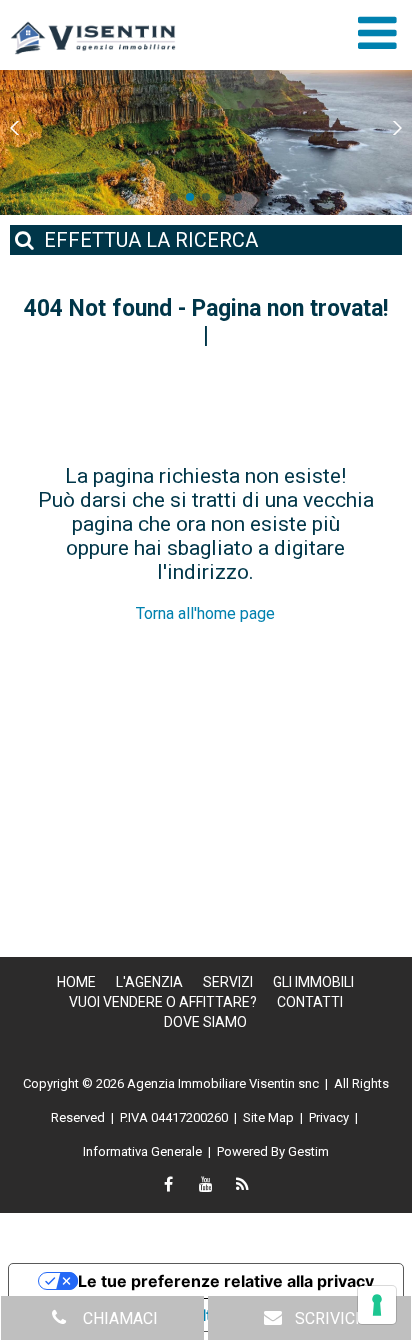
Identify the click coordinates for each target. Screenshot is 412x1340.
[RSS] (243, 1186)
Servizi (228, 982)
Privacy (329, 1117)
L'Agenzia (149, 982)
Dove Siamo (205, 1022)
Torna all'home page (205, 613)
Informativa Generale (142, 1151)
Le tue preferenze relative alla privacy (226, 1281)
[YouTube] (206, 1186)
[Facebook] (169, 1186)
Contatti (310, 1002)
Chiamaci (118, 1318)
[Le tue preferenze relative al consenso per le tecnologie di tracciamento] (377, 1305)
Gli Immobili (313, 982)
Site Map (268, 1117)
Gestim (308, 1151)
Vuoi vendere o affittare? (163, 1002)
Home (76, 982)
